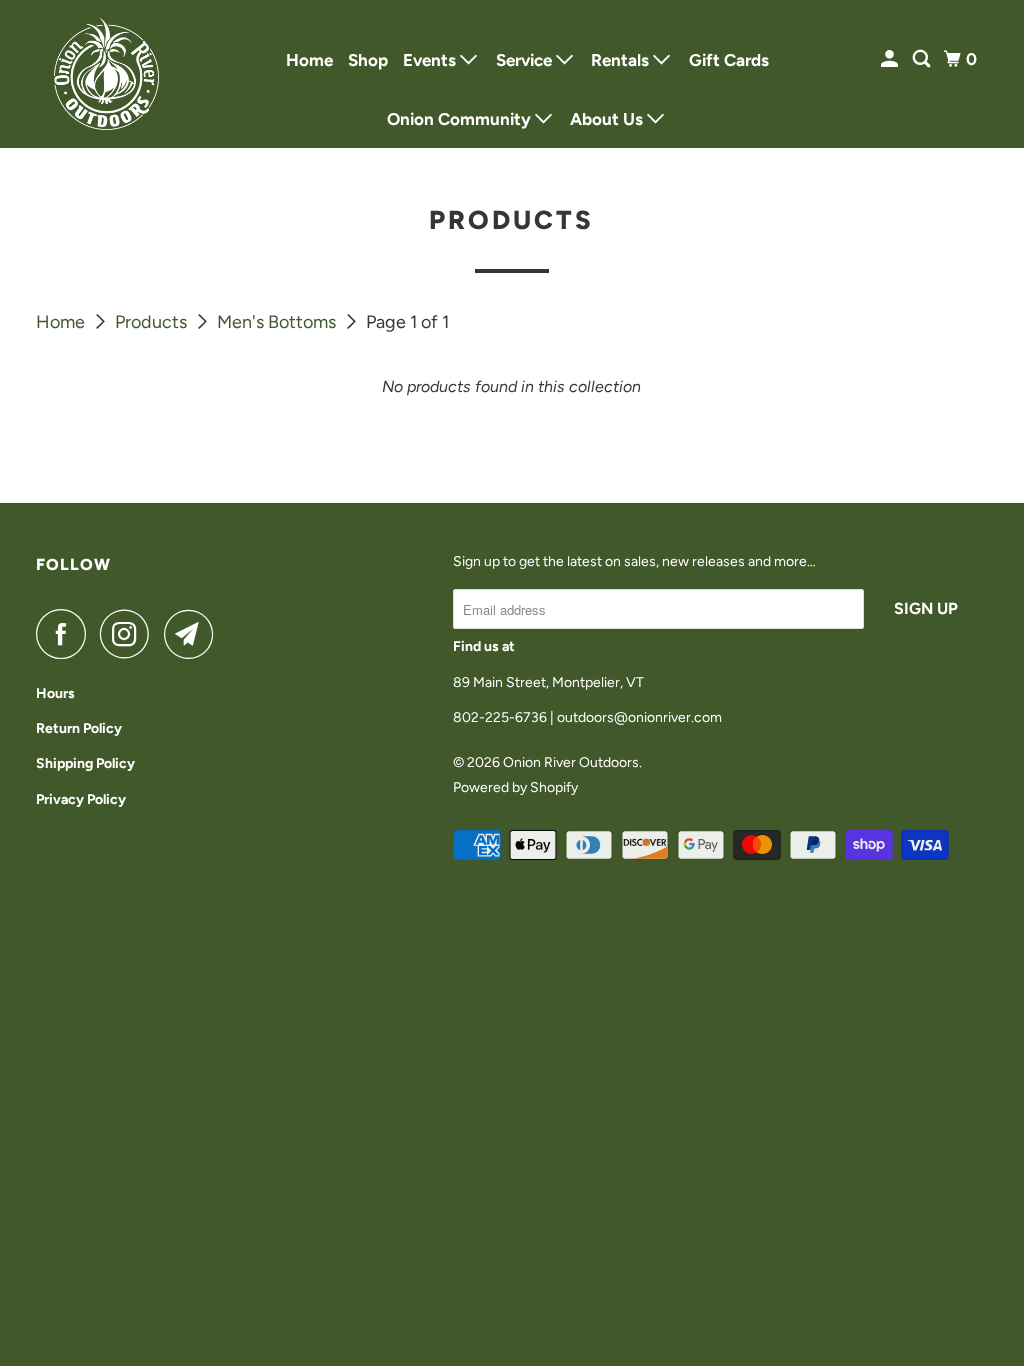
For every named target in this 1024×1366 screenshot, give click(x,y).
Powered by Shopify (515, 787)
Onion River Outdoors (571, 762)
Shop (368, 60)
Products (153, 322)
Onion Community (461, 119)
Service (526, 60)
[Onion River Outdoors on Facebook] (66, 634)
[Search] (923, 59)
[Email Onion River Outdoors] (194, 634)
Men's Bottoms (278, 322)
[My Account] (891, 59)
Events (431, 60)
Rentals (622, 60)
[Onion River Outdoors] (107, 74)
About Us (608, 119)
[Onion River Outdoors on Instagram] (130, 634)
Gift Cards (729, 60)
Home (309, 60)
